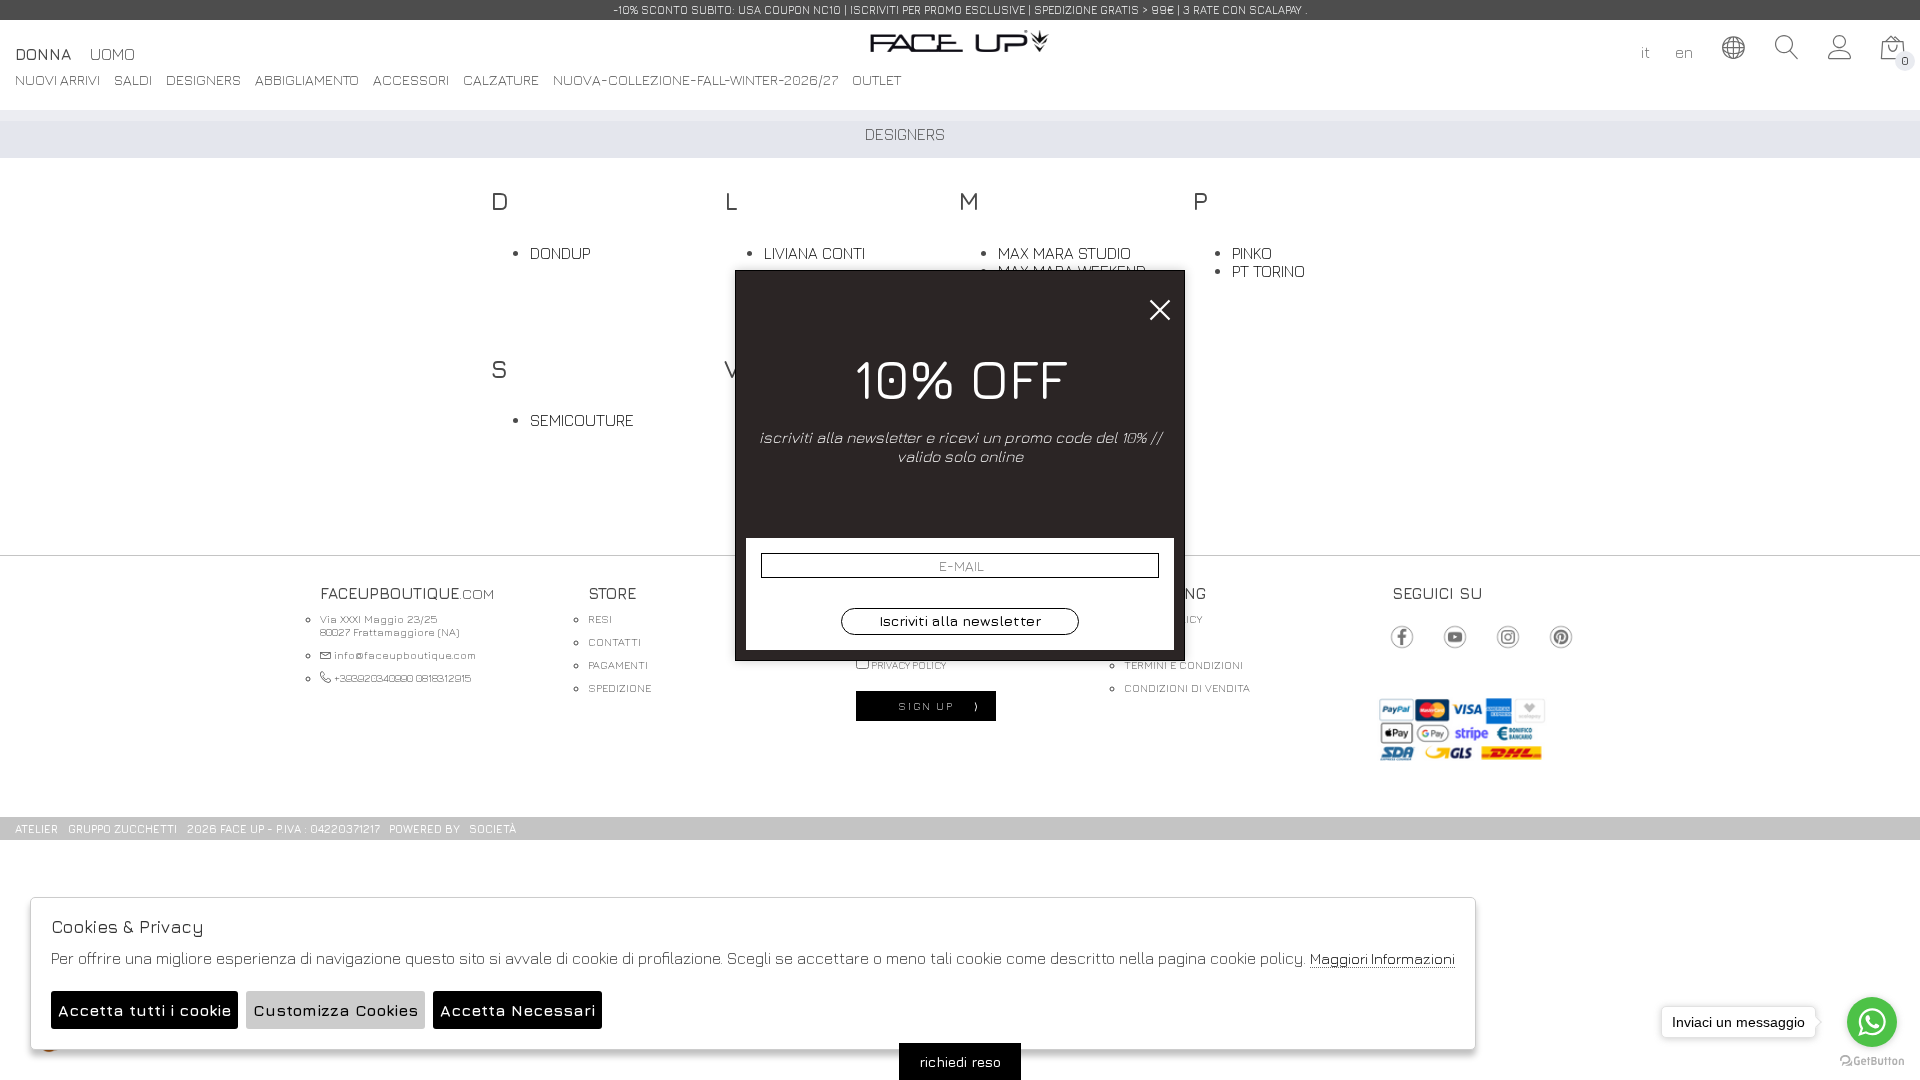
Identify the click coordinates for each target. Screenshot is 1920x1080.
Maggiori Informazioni (1382, 958)
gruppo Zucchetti (122, 828)
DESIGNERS (203, 80)
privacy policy (907, 665)
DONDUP (560, 253)
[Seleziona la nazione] (1734, 48)
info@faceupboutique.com (403, 654)
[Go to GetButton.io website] (1872, 1060)
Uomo (112, 54)
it (1645, 52)
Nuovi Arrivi (57, 80)
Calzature (501, 80)
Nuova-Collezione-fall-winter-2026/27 (695, 80)
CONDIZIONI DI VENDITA (1187, 687)
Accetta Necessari (517, 1010)
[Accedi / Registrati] (1840, 48)
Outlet (876, 80)
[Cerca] (1787, 48)
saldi (133, 80)
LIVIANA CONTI (814, 253)
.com (960, 52)
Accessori (411, 80)
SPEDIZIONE (619, 687)
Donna (43, 54)
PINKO (1252, 253)
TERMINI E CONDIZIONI (1183, 664)
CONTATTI (614, 641)
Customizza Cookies (335, 1010)
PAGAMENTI (618, 664)
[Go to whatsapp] (1872, 1022)
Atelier (36, 828)
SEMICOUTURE (582, 420)
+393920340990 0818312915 (401, 677)
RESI (600, 618)
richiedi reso (960, 1061)
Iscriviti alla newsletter (960, 620)
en (1684, 52)
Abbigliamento (307, 80)
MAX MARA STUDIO (1064, 253)
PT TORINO (1268, 271)
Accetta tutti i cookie (144, 1010)
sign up (939, 706)
